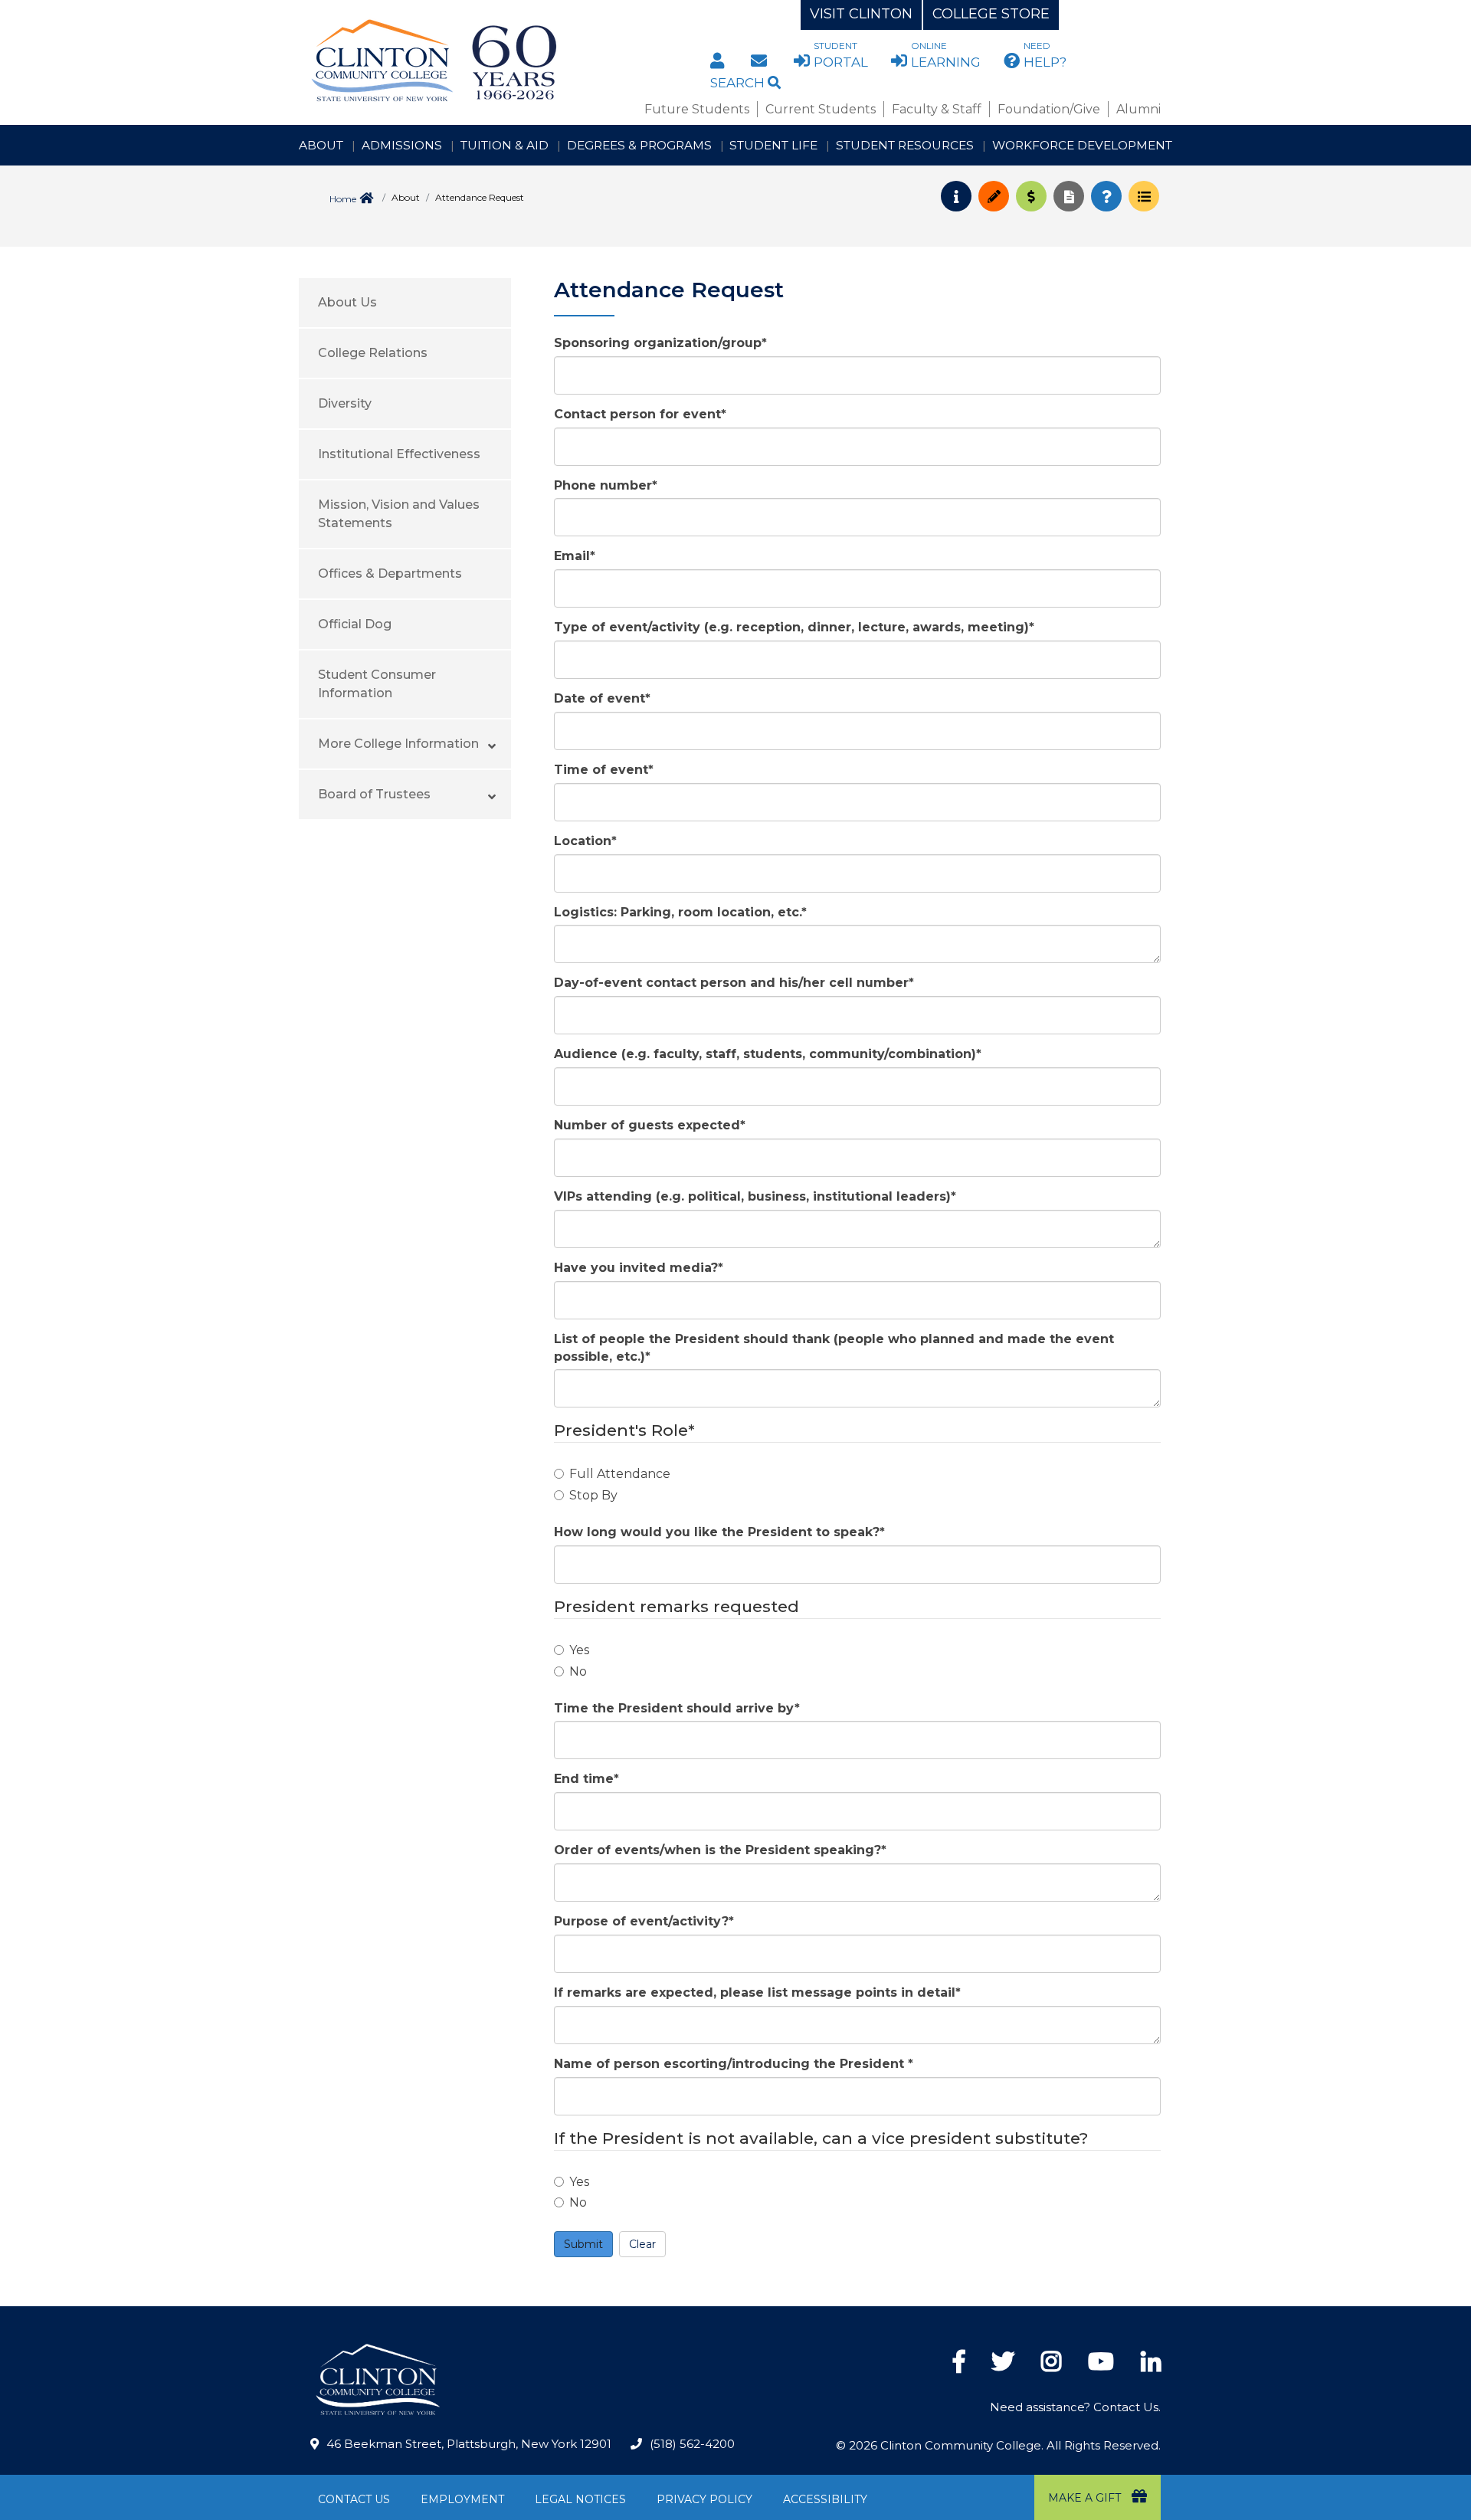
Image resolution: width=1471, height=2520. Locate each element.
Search (739, 83)
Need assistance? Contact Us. (1075, 2407)
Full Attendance (620, 1474)
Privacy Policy (704, 2499)
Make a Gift (1086, 2498)
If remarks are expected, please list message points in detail (757, 1992)
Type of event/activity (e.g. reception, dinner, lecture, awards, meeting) (794, 627)
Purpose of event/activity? (644, 1921)
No (578, 1671)
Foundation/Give (1049, 109)
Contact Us (354, 2499)
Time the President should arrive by (677, 1708)
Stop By (593, 1495)
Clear (642, 2244)
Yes (579, 1650)
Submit (583, 2244)
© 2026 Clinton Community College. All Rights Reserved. (998, 2445)
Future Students (697, 109)
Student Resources (905, 145)
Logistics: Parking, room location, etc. (680, 912)
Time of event (604, 770)
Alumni (1138, 109)
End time (586, 1779)
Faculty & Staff (937, 109)
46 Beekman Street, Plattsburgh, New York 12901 (469, 2444)
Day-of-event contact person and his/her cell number (734, 983)
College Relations (373, 353)
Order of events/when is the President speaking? (720, 1850)
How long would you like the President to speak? (719, 1532)
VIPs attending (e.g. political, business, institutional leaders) (755, 1196)
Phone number (606, 485)
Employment (462, 2499)
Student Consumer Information (377, 684)
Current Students (821, 109)
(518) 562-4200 (692, 2444)
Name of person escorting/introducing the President (734, 2064)
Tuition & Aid (505, 145)
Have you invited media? (639, 1268)
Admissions (402, 145)
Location (585, 841)
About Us (347, 302)
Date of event (602, 698)
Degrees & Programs (639, 145)
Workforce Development (1082, 145)
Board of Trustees (374, 794)
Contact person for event (640, 414)
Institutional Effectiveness (399, 454)
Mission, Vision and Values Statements (399, 514)
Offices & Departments (390, 573)
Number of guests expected (650, 1125)
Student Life (773, 145)
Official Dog (355, 624)
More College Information (398, 744)
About (321, 145)
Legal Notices (580, 2499)
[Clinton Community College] (495, 61)
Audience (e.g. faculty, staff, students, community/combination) (768, 1054)
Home (343, 199)
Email (575, 556)
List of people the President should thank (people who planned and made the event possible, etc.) (834, 1348)
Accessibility (825, 2499)
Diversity (345, 403)
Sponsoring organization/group (660, 343)
